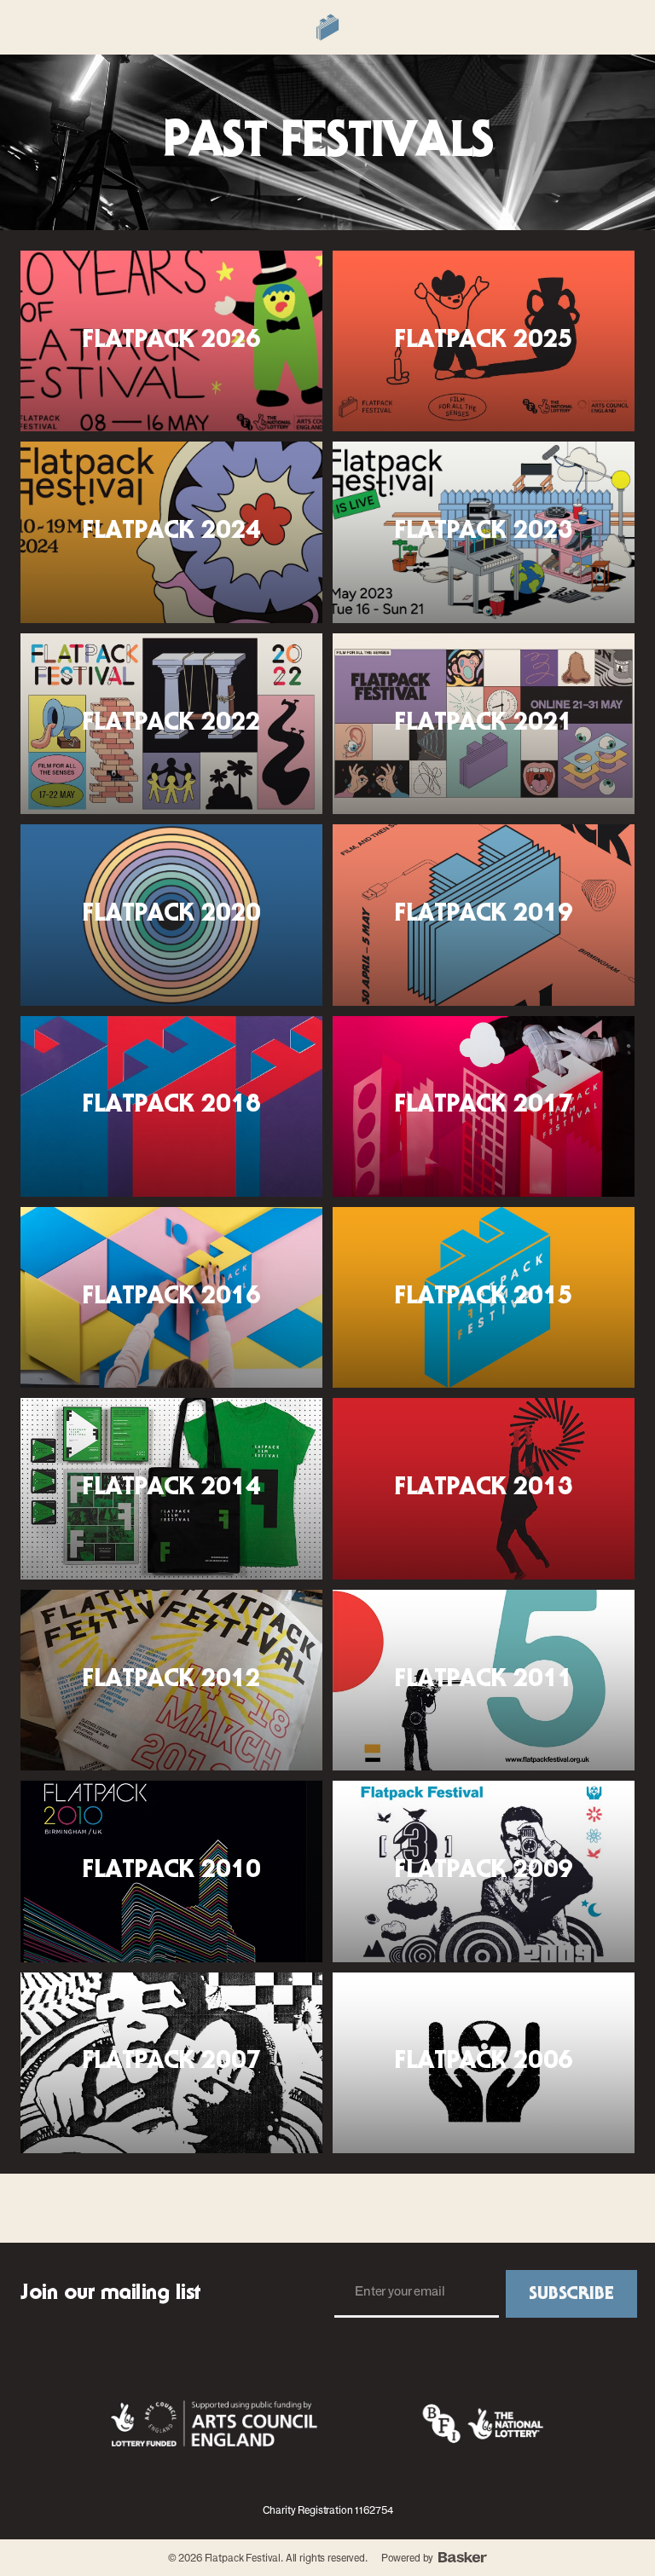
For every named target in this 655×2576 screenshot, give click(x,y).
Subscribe (571, 2294)
